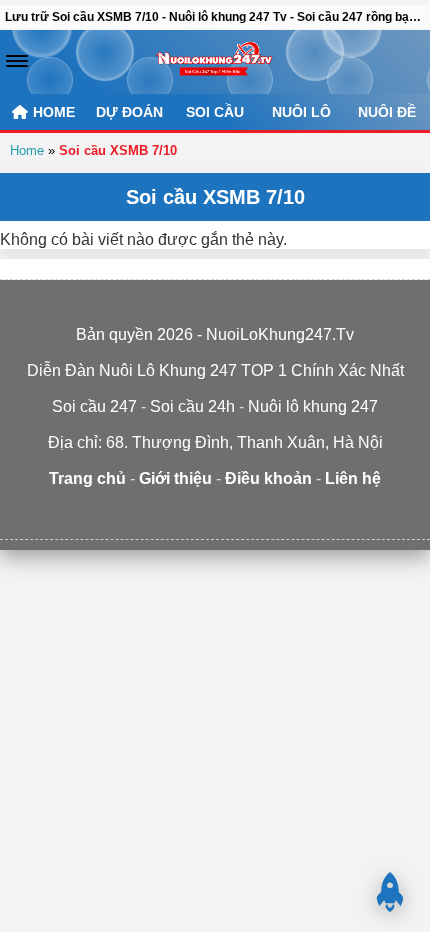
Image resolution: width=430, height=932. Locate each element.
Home (27, 150)
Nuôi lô (301, 112)
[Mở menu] (17, 61)
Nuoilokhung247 (40, 517)
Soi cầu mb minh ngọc (278, 517)
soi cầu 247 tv (92, 517)
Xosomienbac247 (388, 517)
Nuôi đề (387, 112)
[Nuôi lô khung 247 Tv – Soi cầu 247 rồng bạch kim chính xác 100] (214, 62)
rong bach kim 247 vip (154, 517)
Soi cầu (215, 112)
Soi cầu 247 (337, 517)
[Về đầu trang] (390, 892)
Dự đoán (129, 112)
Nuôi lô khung (216, 517)
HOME (52, 112)
